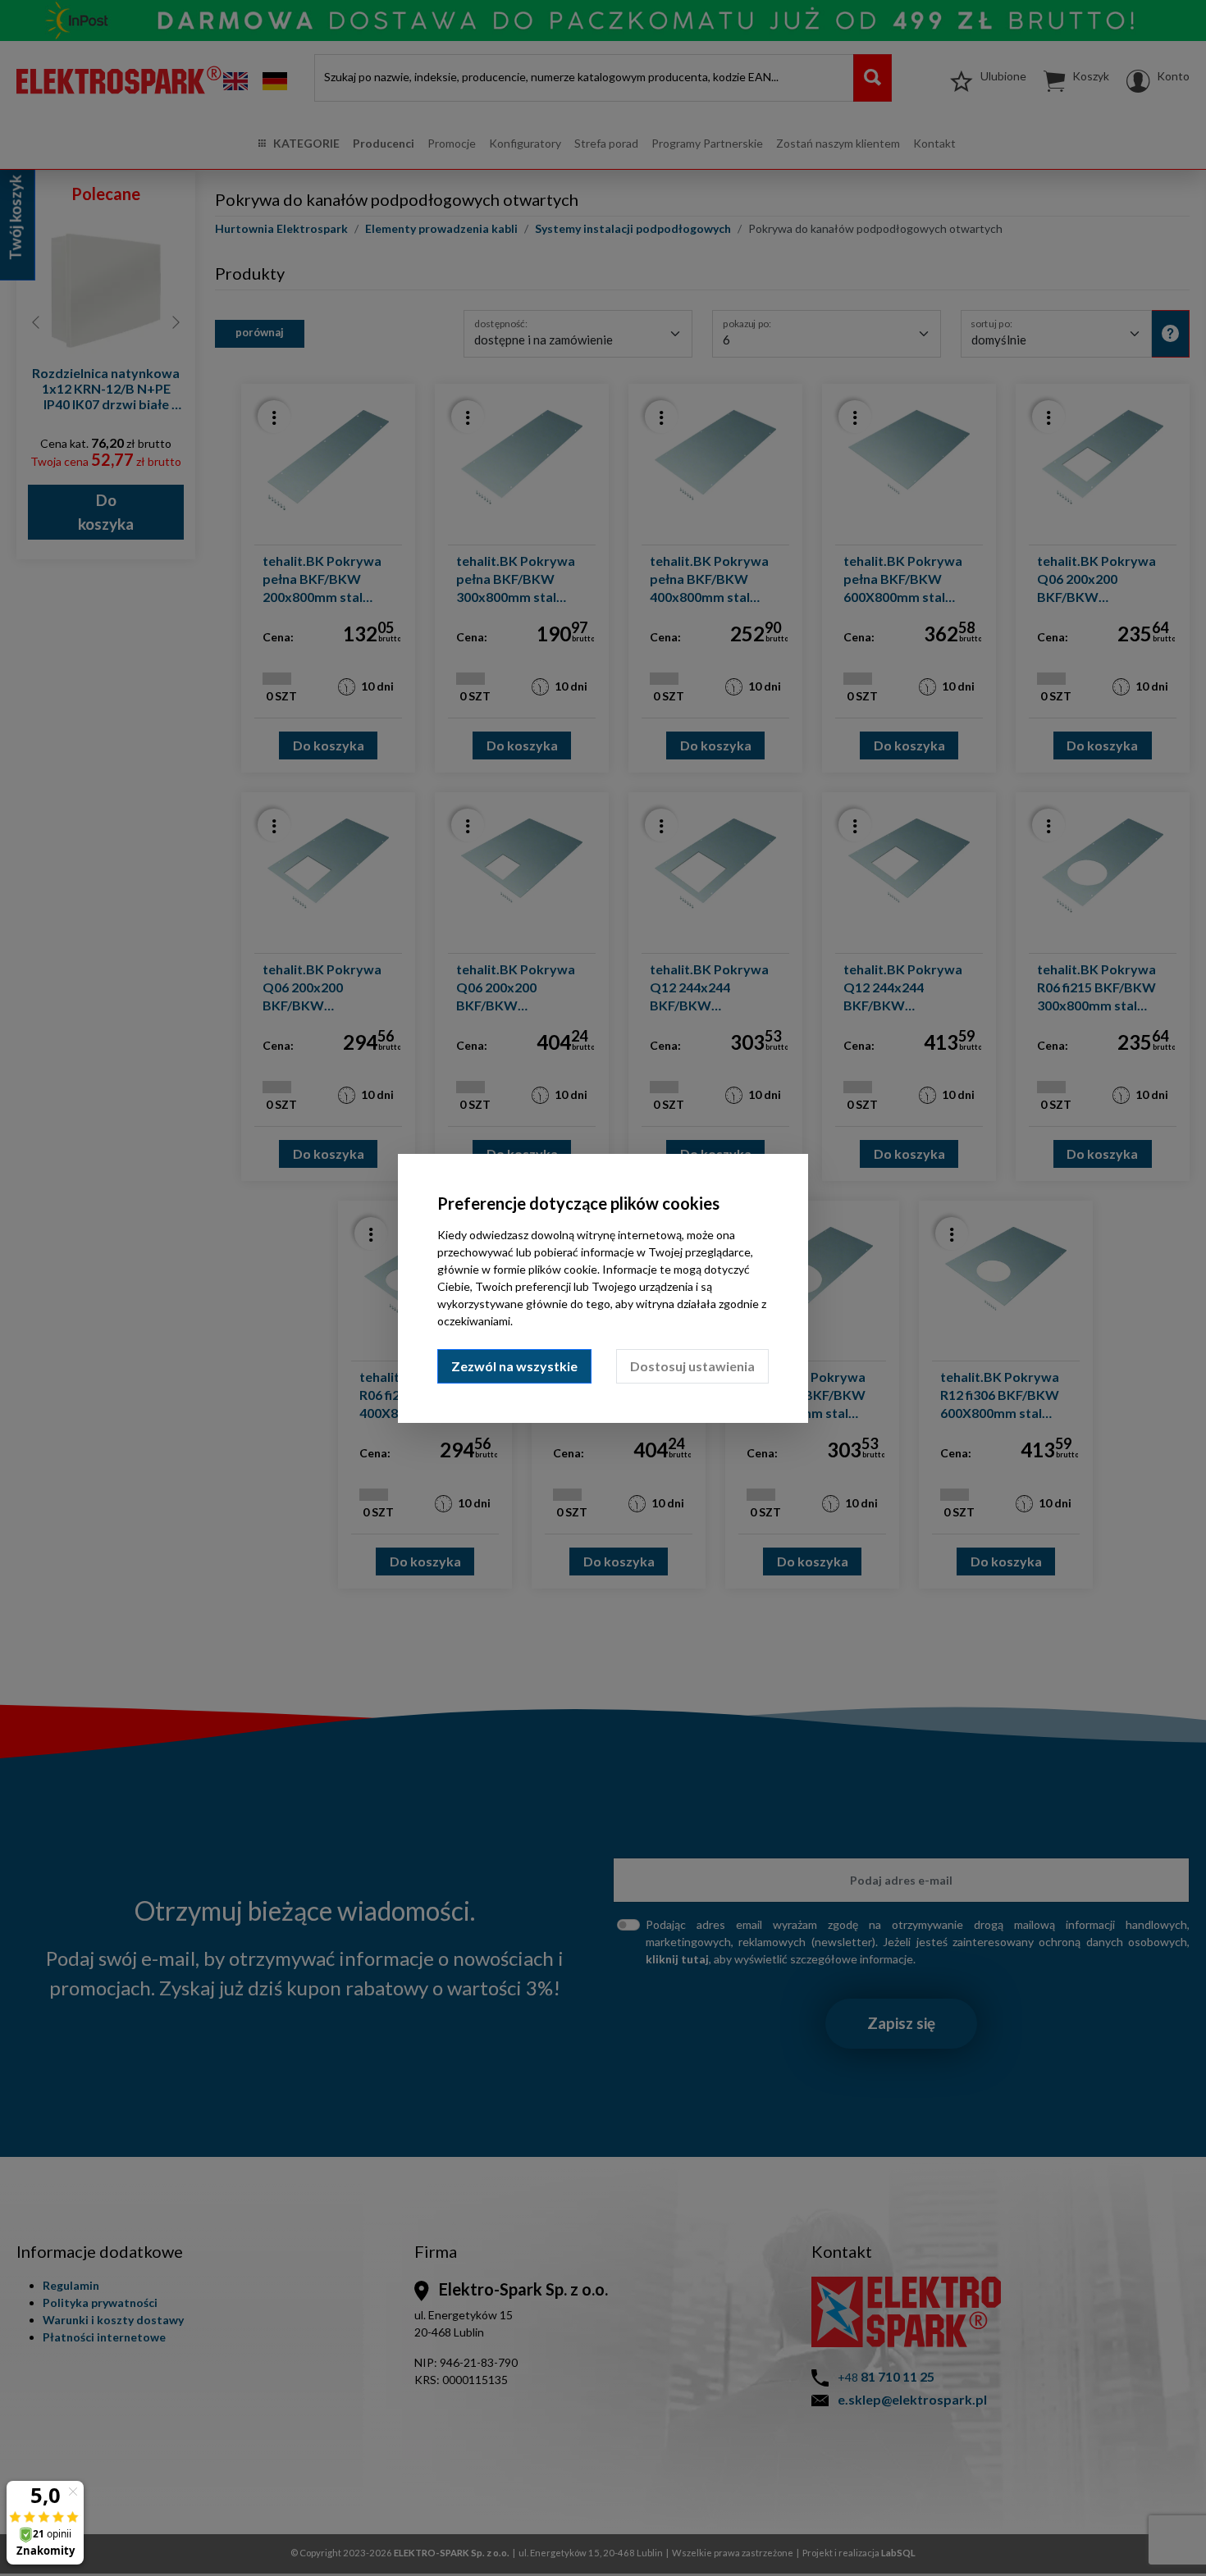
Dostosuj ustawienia (692, 1366)
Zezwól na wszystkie (514, 1366)
